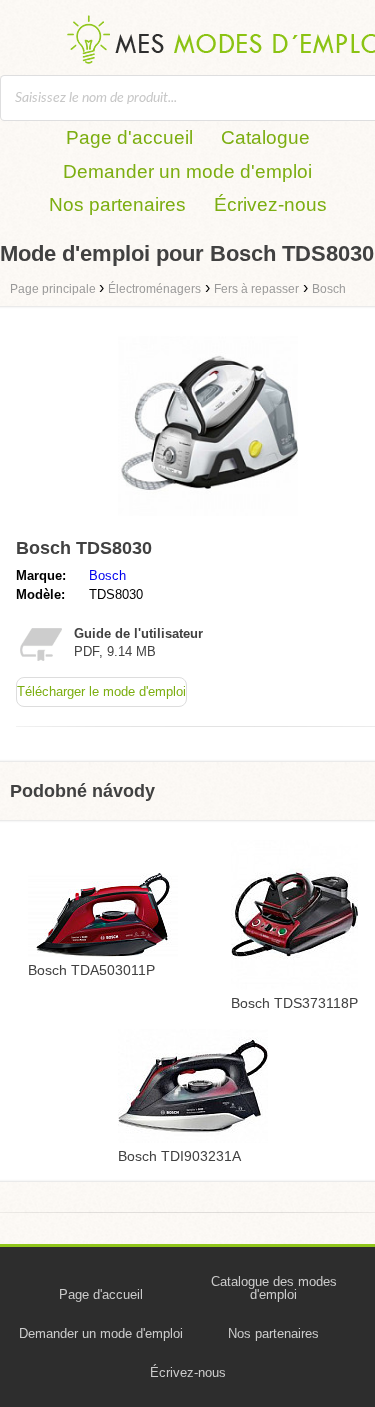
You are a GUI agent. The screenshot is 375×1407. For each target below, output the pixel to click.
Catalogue (265, 137)
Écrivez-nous (270, 204)
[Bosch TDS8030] (208, 520)
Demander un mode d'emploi (187, 171)
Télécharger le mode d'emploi (101, 691)
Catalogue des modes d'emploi (274, 1288)
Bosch (107, 575)
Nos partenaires (117, 204)
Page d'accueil (129, 137)
